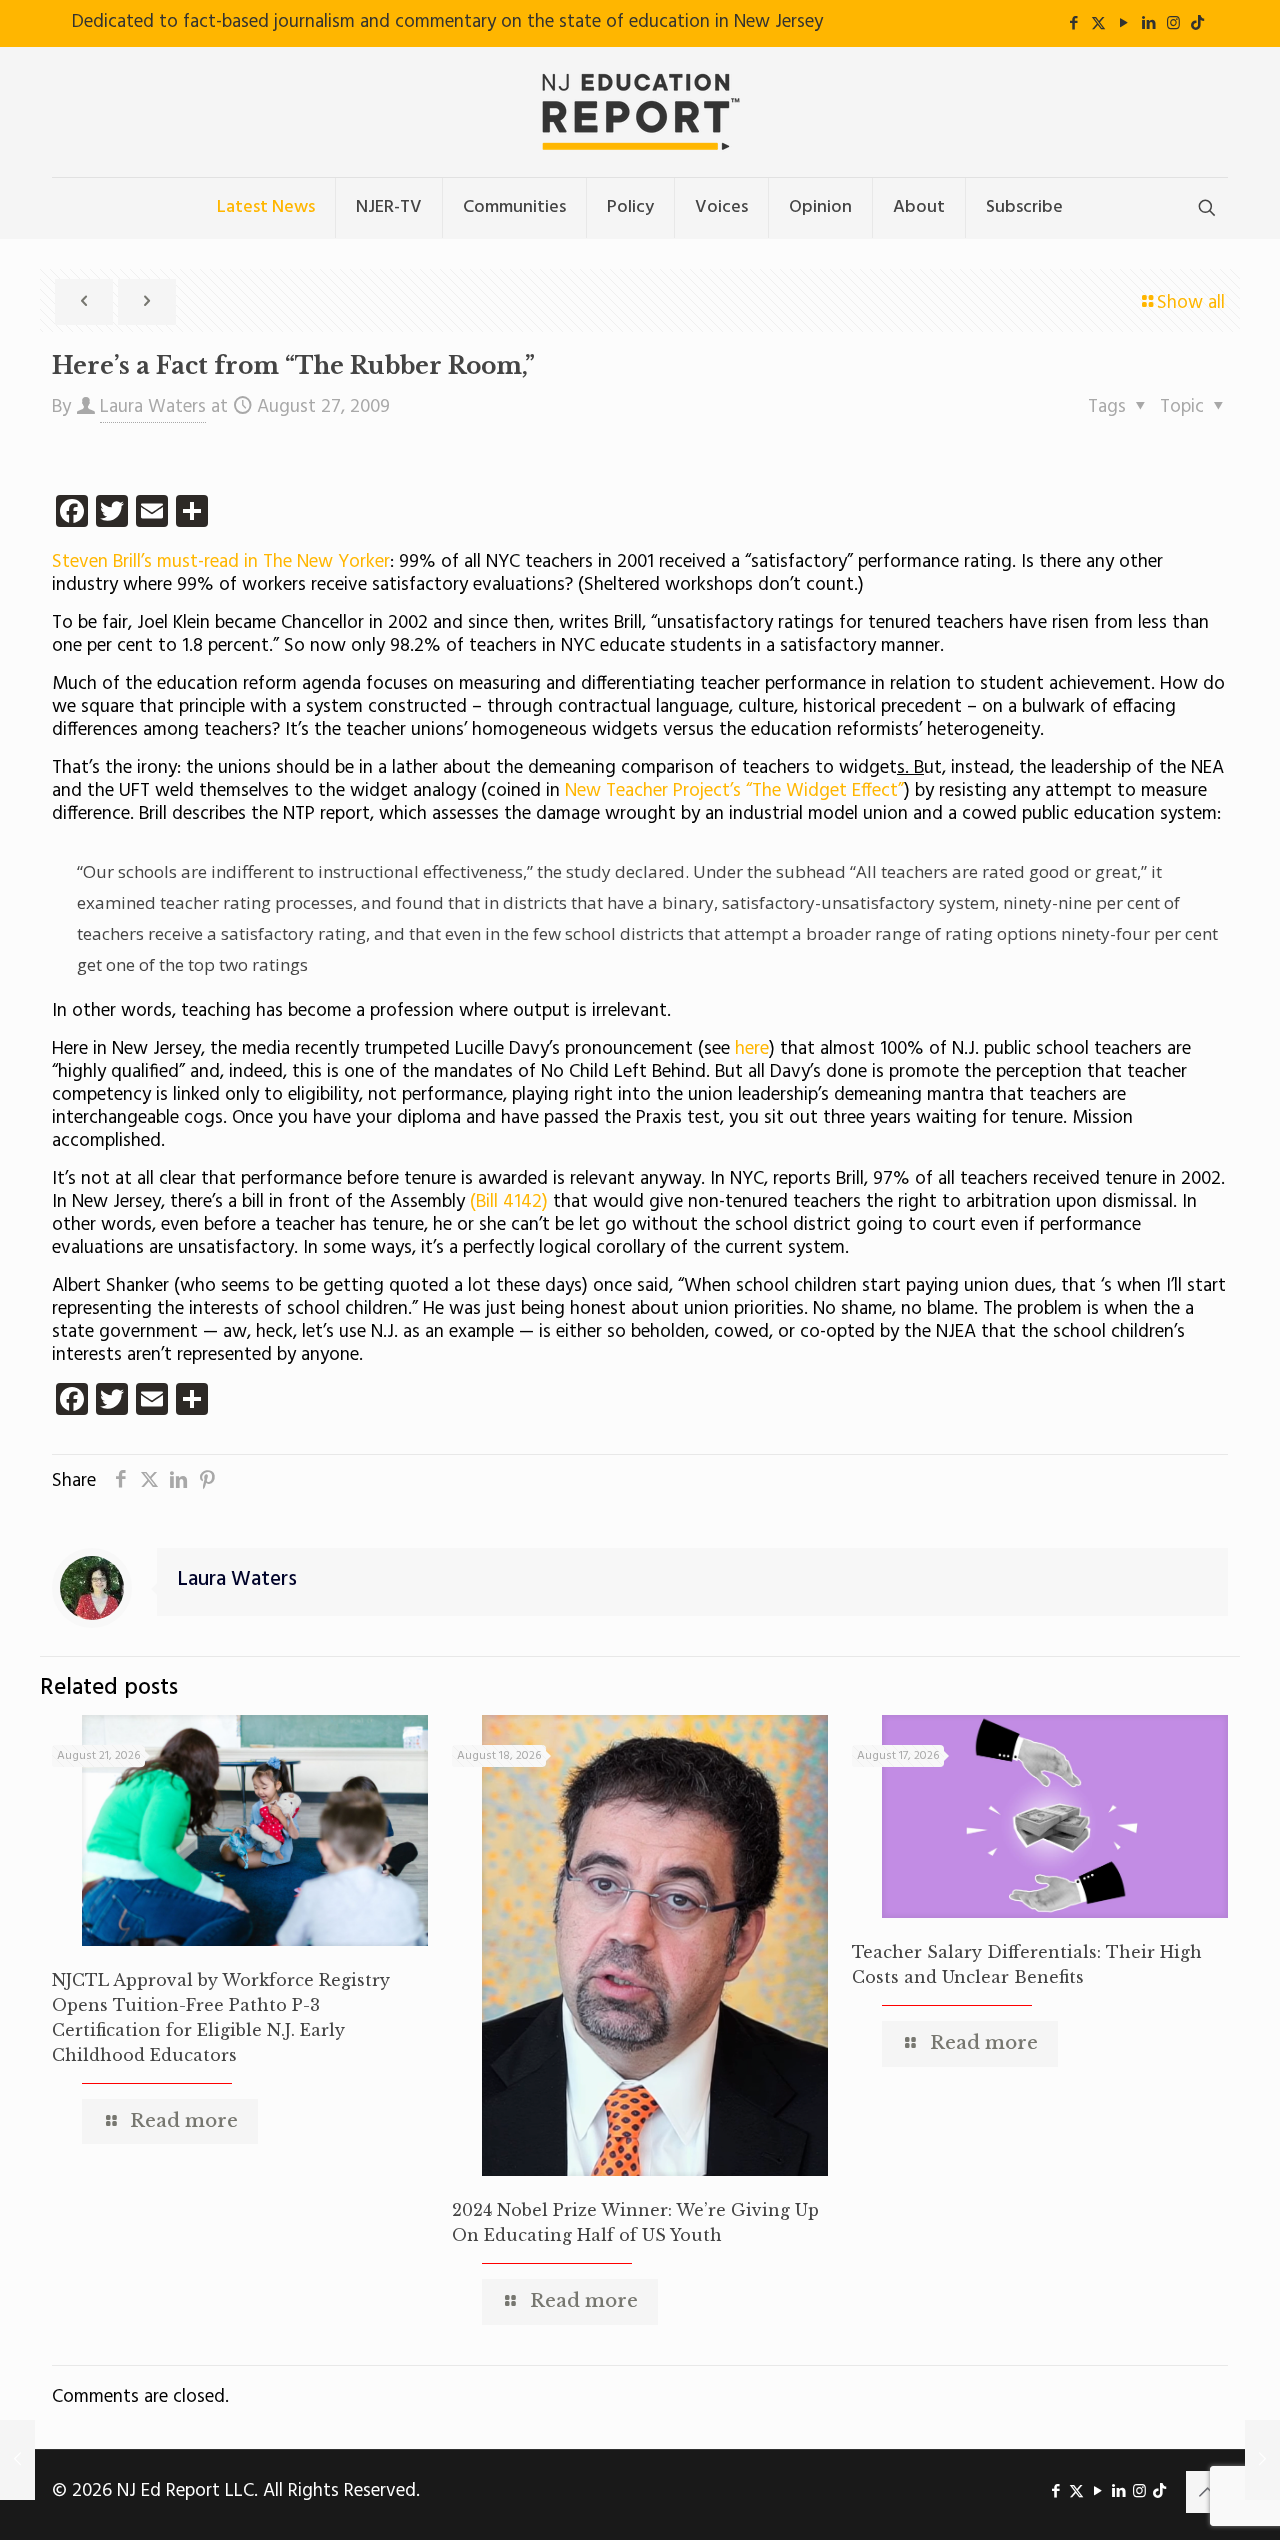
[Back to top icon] (1207, 2492)
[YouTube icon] (1123, 24)
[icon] (1197, 24)
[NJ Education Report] (640, 112)
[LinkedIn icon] (1148, 24)
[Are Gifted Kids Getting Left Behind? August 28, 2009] (1262, 2460)
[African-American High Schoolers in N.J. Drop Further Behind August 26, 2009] (17, 2460)
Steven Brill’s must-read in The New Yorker (221, 562)
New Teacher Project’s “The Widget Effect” (734, 791)
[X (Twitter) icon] (1098, 24)
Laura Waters (153, 407)
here (752, 1049)
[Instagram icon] (1173, 24)
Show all (1191, 303)
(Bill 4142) (509, 1202)
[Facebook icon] (1073, 24)
